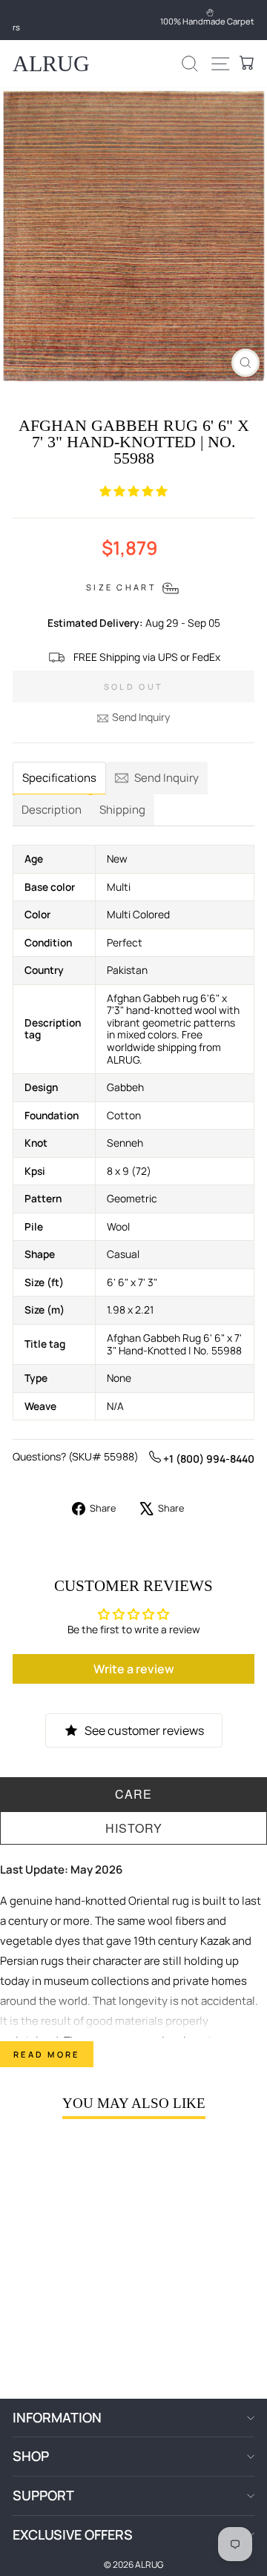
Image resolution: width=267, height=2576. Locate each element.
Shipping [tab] (122, 810)
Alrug (51, 63)
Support (43, 2495)
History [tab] (134, 1828)
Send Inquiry (141, 717)
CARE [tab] (133, 1794)
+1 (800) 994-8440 (208, 1459)
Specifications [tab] (59, 778)
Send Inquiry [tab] (167, 778)
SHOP (31, 2456)
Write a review (134, 1669)
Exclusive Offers (73, 2534)
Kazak (215, 1941)
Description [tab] (52, 810)
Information (57, 2417)
